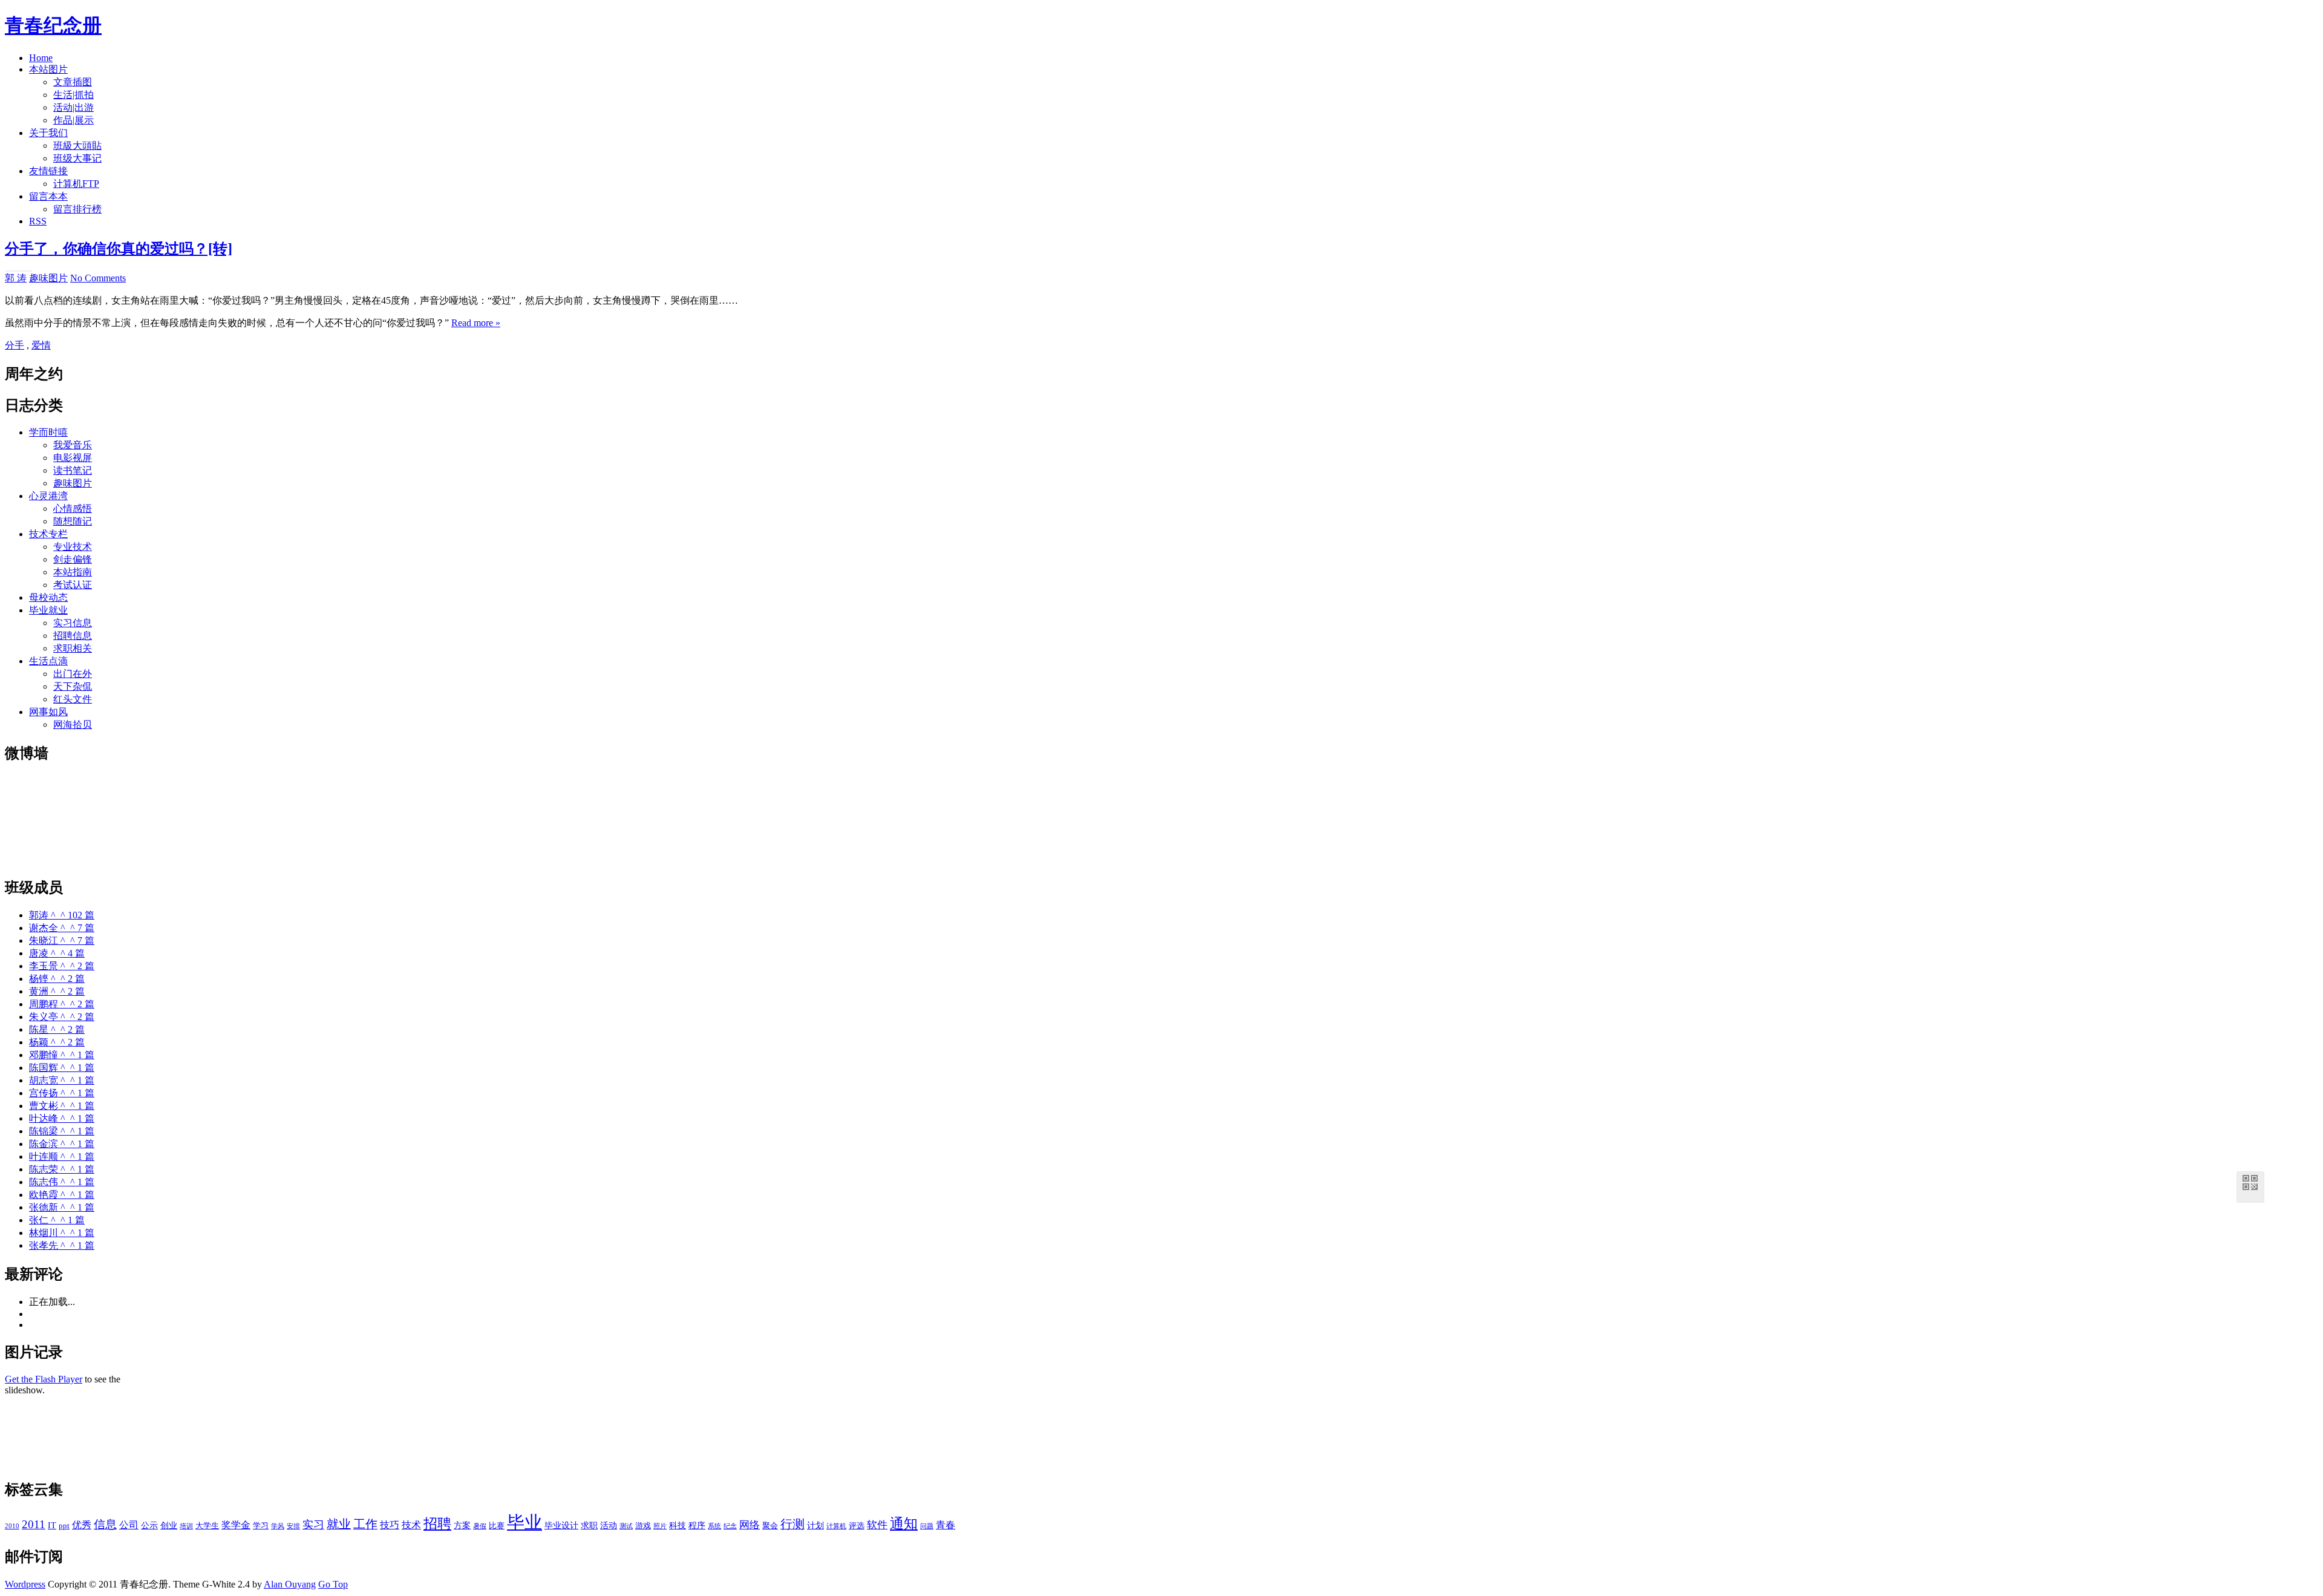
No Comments (98, 278)
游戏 (643, 1526)
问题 (927, 1526)
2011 (34, 1524)
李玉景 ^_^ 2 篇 (62, 966)
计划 (815, 1525)
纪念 (730, 1526)
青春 (946, 1525)
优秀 (82, 1525)
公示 (149, 1525)
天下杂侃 (73, 686)
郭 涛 (16, 278)
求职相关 (73, 648)
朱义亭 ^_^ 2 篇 (62, 1017)
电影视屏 (73, 458)
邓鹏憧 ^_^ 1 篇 (62, 1055)
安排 (293, 1526)
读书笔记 (73, 470)
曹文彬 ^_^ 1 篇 (62, 1106)
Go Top (333, 1584)
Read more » (476, 323)
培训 (186, 1526)
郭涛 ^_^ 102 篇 (62, 915)
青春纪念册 (53, 25)
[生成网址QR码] (2250, 1185)
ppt (64, 1526)
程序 (697, 1525)
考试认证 (73, 585)
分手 (15, 345)
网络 (750, 1525)
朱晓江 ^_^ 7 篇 (62, 940)
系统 (714, 1526)
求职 (589, 1525)
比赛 (497, 1526)
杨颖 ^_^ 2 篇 (57, 1042)
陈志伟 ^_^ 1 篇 (62, 1182)
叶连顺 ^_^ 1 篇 (62, 1156)
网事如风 (48, 712)
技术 (411, 1525)
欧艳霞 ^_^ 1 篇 (62, 1195)
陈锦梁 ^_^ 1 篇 (62, 1131)
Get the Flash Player (44, 1379)
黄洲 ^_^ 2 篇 (57, 991)
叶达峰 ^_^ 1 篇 (62, 1118)
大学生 (207, 1526)
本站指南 (73, 572)
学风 (278, 1526)
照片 (660, 1526)
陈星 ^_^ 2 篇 (57, 1029)
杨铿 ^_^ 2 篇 (57, 979)
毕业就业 (48, 610)
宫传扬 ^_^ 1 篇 (62, 1093)
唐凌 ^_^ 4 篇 (57, 953)
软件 (877, 1525)
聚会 (770, 1526)
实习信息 (73, 623)
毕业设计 (561, 1525)
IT (52, 1525)
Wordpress (25, 1584)
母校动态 (48, 597)
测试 (626, 1526)
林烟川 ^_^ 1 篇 (62, 1233)
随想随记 (73, 521)
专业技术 (73, 547)
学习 (261, 1526)
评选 (857, 1526)
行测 (792, 1524)
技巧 (390, 1525)
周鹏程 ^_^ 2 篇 (62, 1004)
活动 (609, 1525)
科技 (678, 1525)
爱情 (41, 345)
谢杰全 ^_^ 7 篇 (62, 928)
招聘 (437, 1524)
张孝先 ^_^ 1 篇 (62, 1245)
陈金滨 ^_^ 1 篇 (62, 1144)
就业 (339, 1524)
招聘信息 (73, 636)
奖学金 (236, 1525)
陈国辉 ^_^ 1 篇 (62, 1068)
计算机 (836, 1526)
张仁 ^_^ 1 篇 (57, 1220)
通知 (904, 1524)
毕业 (524, 1522)
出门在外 (73, 674)
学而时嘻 (48, 432)
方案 (462, 1525)
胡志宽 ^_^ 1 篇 (62, 1080)
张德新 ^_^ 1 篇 (62, 1207)
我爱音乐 (73, 445)
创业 (169, 1525)
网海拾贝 (73, 724)
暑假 (480, 1526)
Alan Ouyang (290, 1584)
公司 (129, 1525)
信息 (105, 1524)
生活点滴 (48, 661)
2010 (12, 1526)
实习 (313, 1525)
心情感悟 (73, 509)
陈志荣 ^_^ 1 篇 (62, 1169)
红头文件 (73, 699)
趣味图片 (48, 278)
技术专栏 (48, 534)
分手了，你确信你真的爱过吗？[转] (119, 249)
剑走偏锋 (73, 559)
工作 (365, 1524)
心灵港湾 (48, 496)
